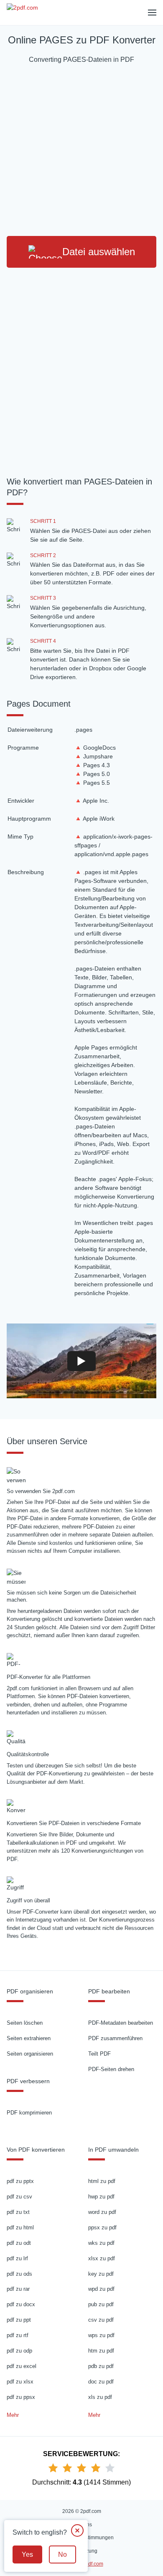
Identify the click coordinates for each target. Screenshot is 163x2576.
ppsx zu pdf (102, 2227)
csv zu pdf (101, 2320)
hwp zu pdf (101, 2197)
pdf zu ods (19, 2274)
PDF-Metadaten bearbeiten (121, 2023)
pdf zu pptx (20, 2181)
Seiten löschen (25, 2023)
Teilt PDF (99, 2054)
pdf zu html (20, 2227)
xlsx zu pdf (102, 2258)
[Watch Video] (81, 1361)
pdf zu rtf (18, 2335)
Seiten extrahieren (29, 2038)
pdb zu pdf (101, 2366)
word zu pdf (102, 2212)
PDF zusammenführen (115, 2038)
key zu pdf (101, 2274)
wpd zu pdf (101, 2289)
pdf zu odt (19, 2243)
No (62, 2554)
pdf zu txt (18, 2212)
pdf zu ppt (19, 2320)
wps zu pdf (101, 2335)
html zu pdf (102, 2181)
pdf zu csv (19, 2197)
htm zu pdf (101, 2351)
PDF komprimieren (29, 2113)
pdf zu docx (21, 2304)
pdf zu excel (22, 2366)
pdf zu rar (18, 2289)
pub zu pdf (101, 2304)
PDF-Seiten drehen (111, 2069)
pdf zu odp (19, 2351)
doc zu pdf (101, 2382)
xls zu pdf (100, 2397)
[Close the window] (77, 2530)
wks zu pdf (101, 2243)
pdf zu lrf (17, 2258)
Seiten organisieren (30, 2054)
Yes (27, 2554)
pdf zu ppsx (21, 2397)
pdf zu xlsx (20, 2382)
